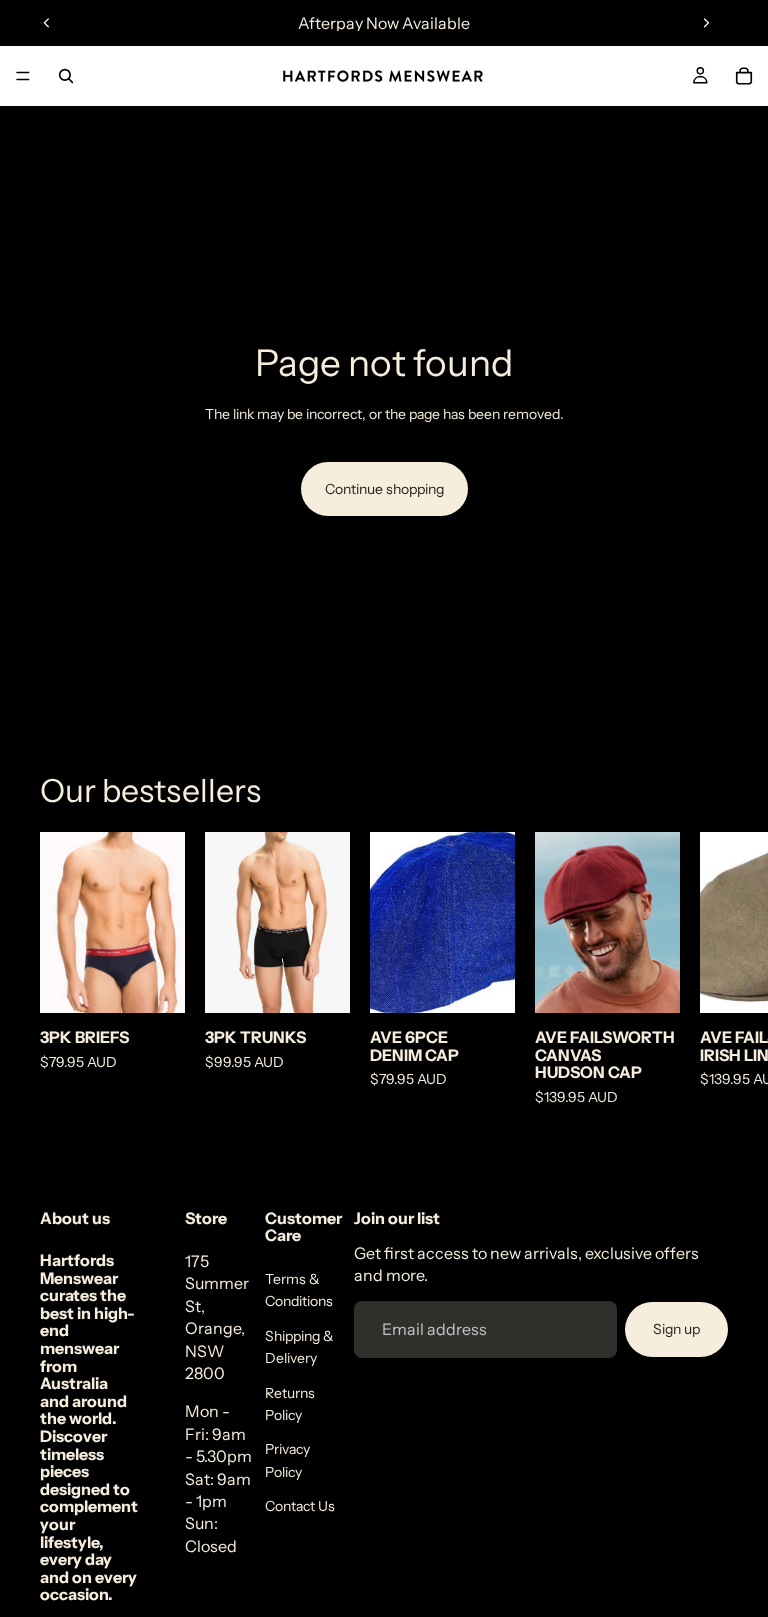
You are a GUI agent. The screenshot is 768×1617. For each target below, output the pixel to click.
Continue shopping (384, 489)
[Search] (66, 76)
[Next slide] (706, 23)
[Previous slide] (47, 23)
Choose (171, 982)
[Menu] (23, 76)
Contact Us (300, 1506)
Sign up (676, 1329)
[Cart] (744, 76)
